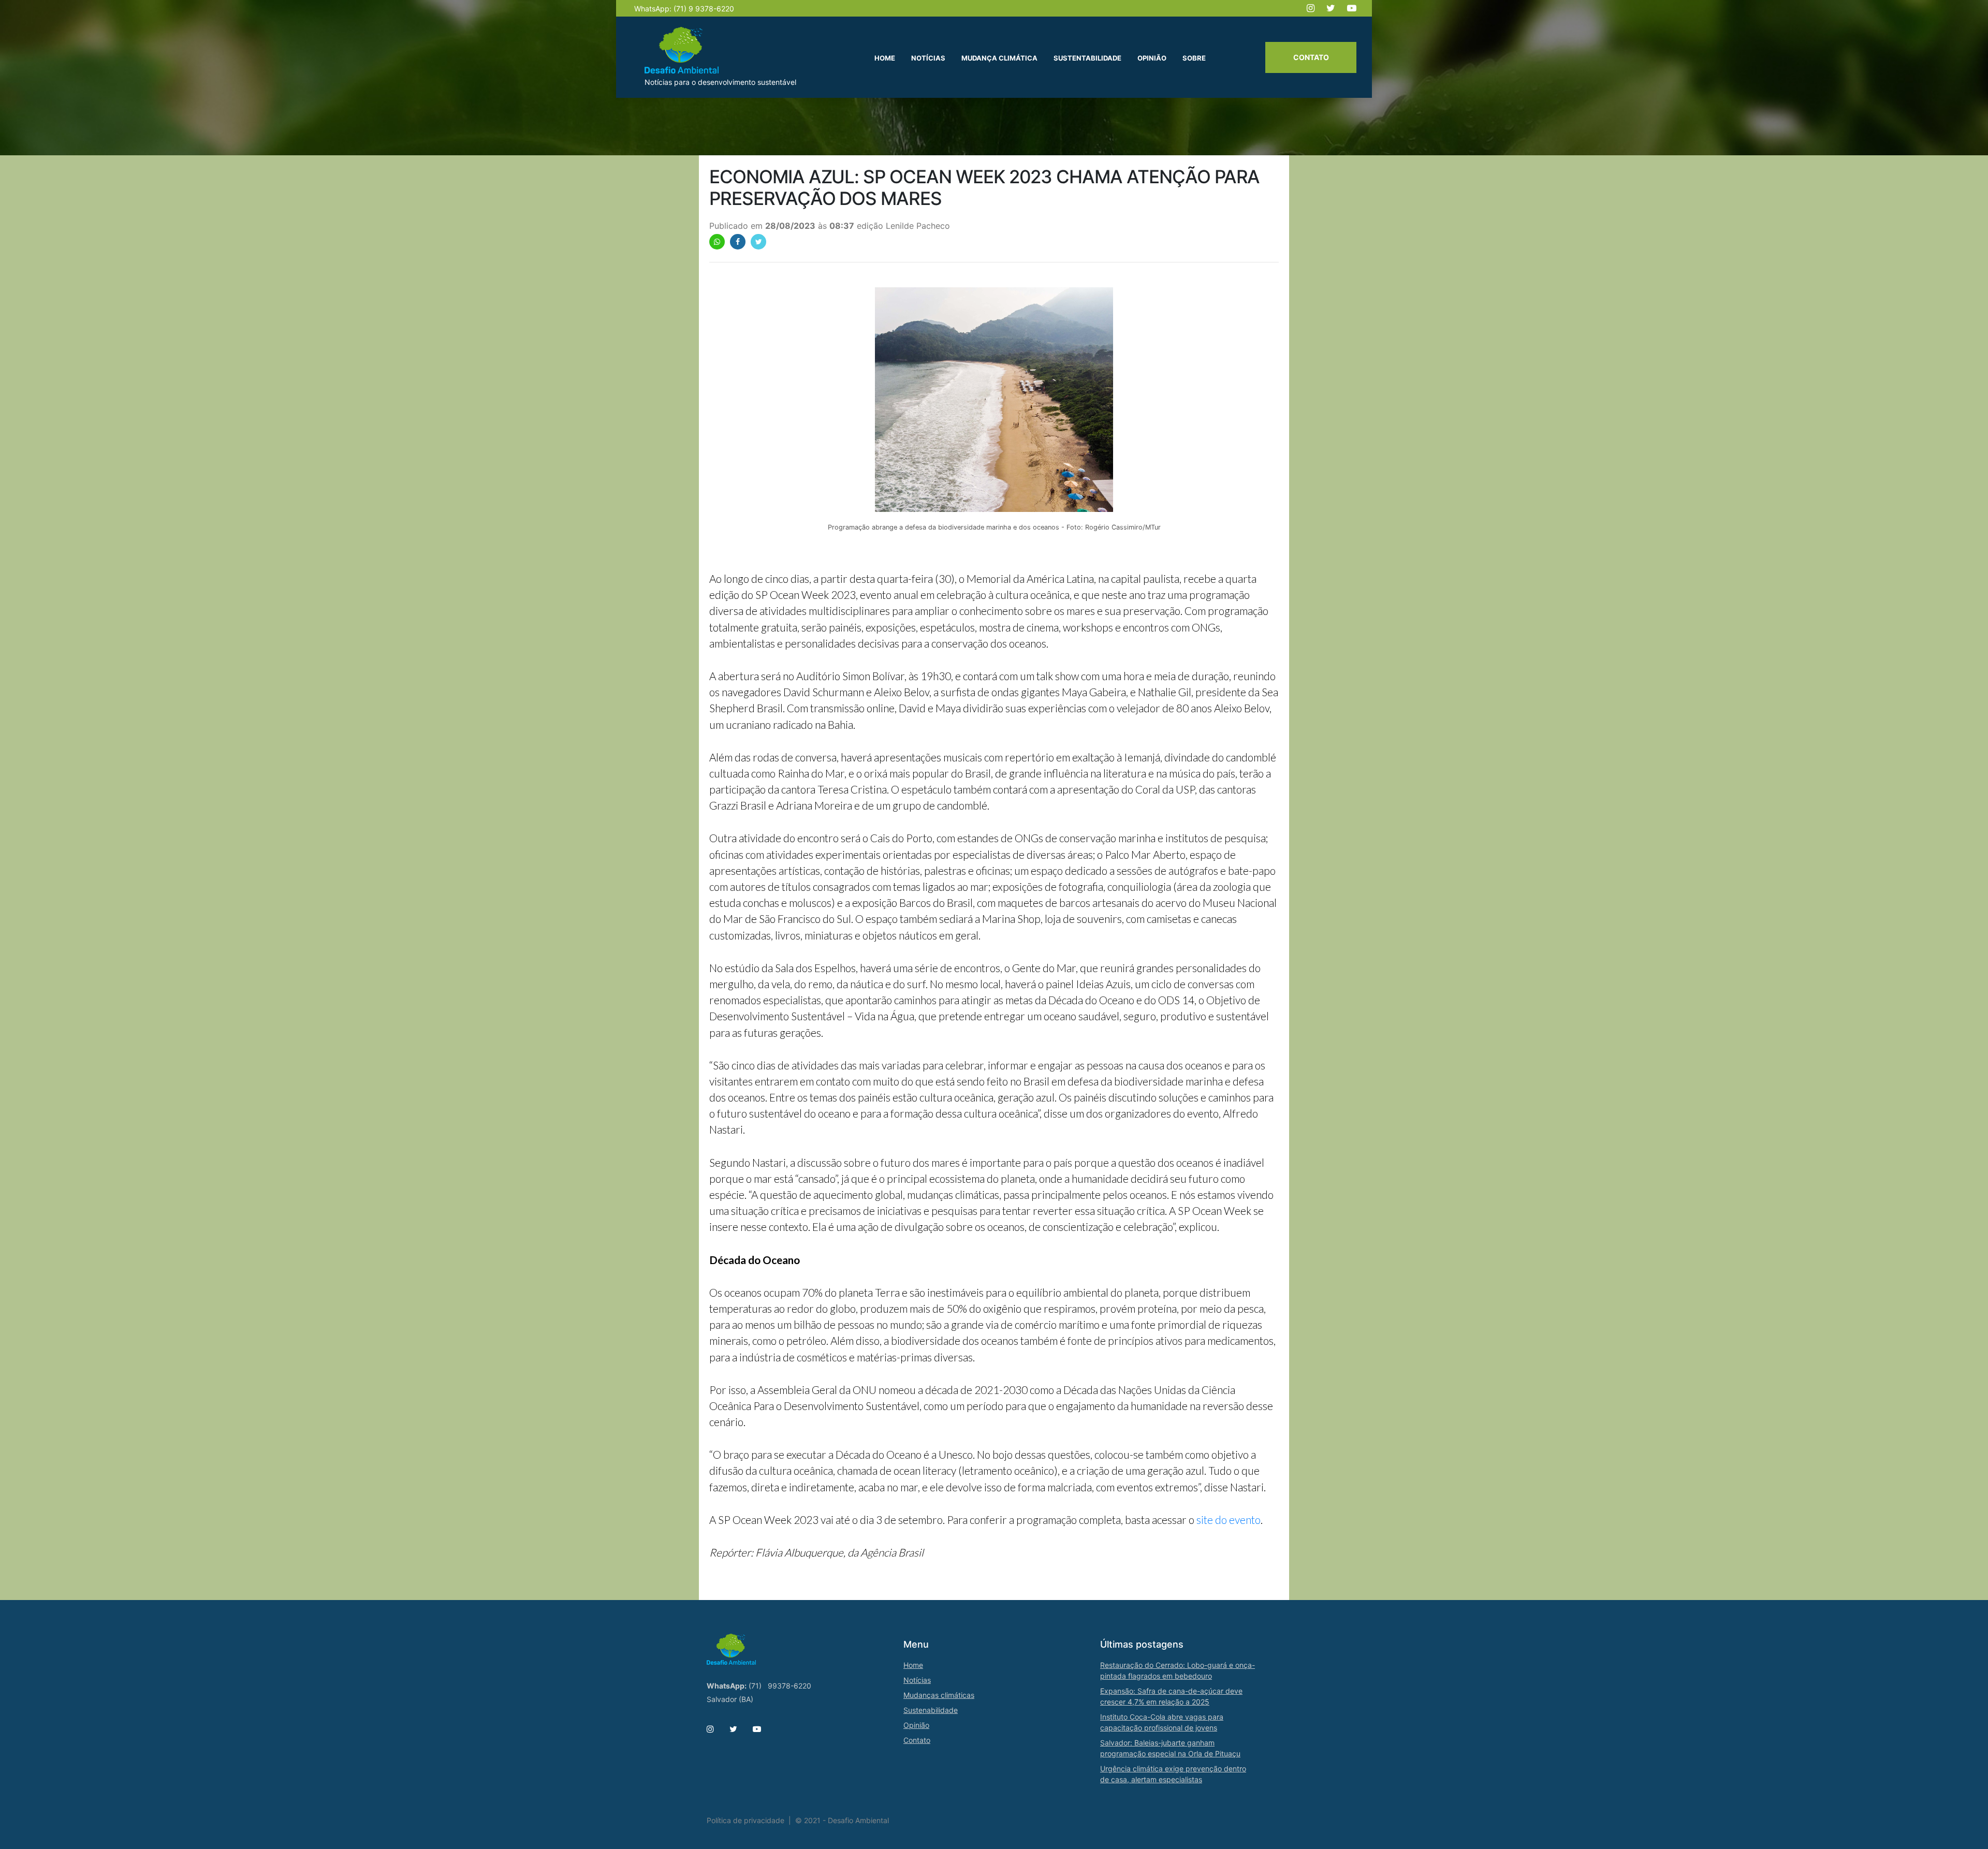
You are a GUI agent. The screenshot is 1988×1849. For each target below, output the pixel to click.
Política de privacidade (745, 1820)
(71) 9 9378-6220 (704, 9)
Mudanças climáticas (939, 1695)
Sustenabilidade (931, 1710)
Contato (1311, 57)
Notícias (917, 1680)
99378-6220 (790, 1686)
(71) (755, 1686)
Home (913, 1665)
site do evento (1229, 1520)
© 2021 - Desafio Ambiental (842, 1820)
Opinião (916, 1725)
